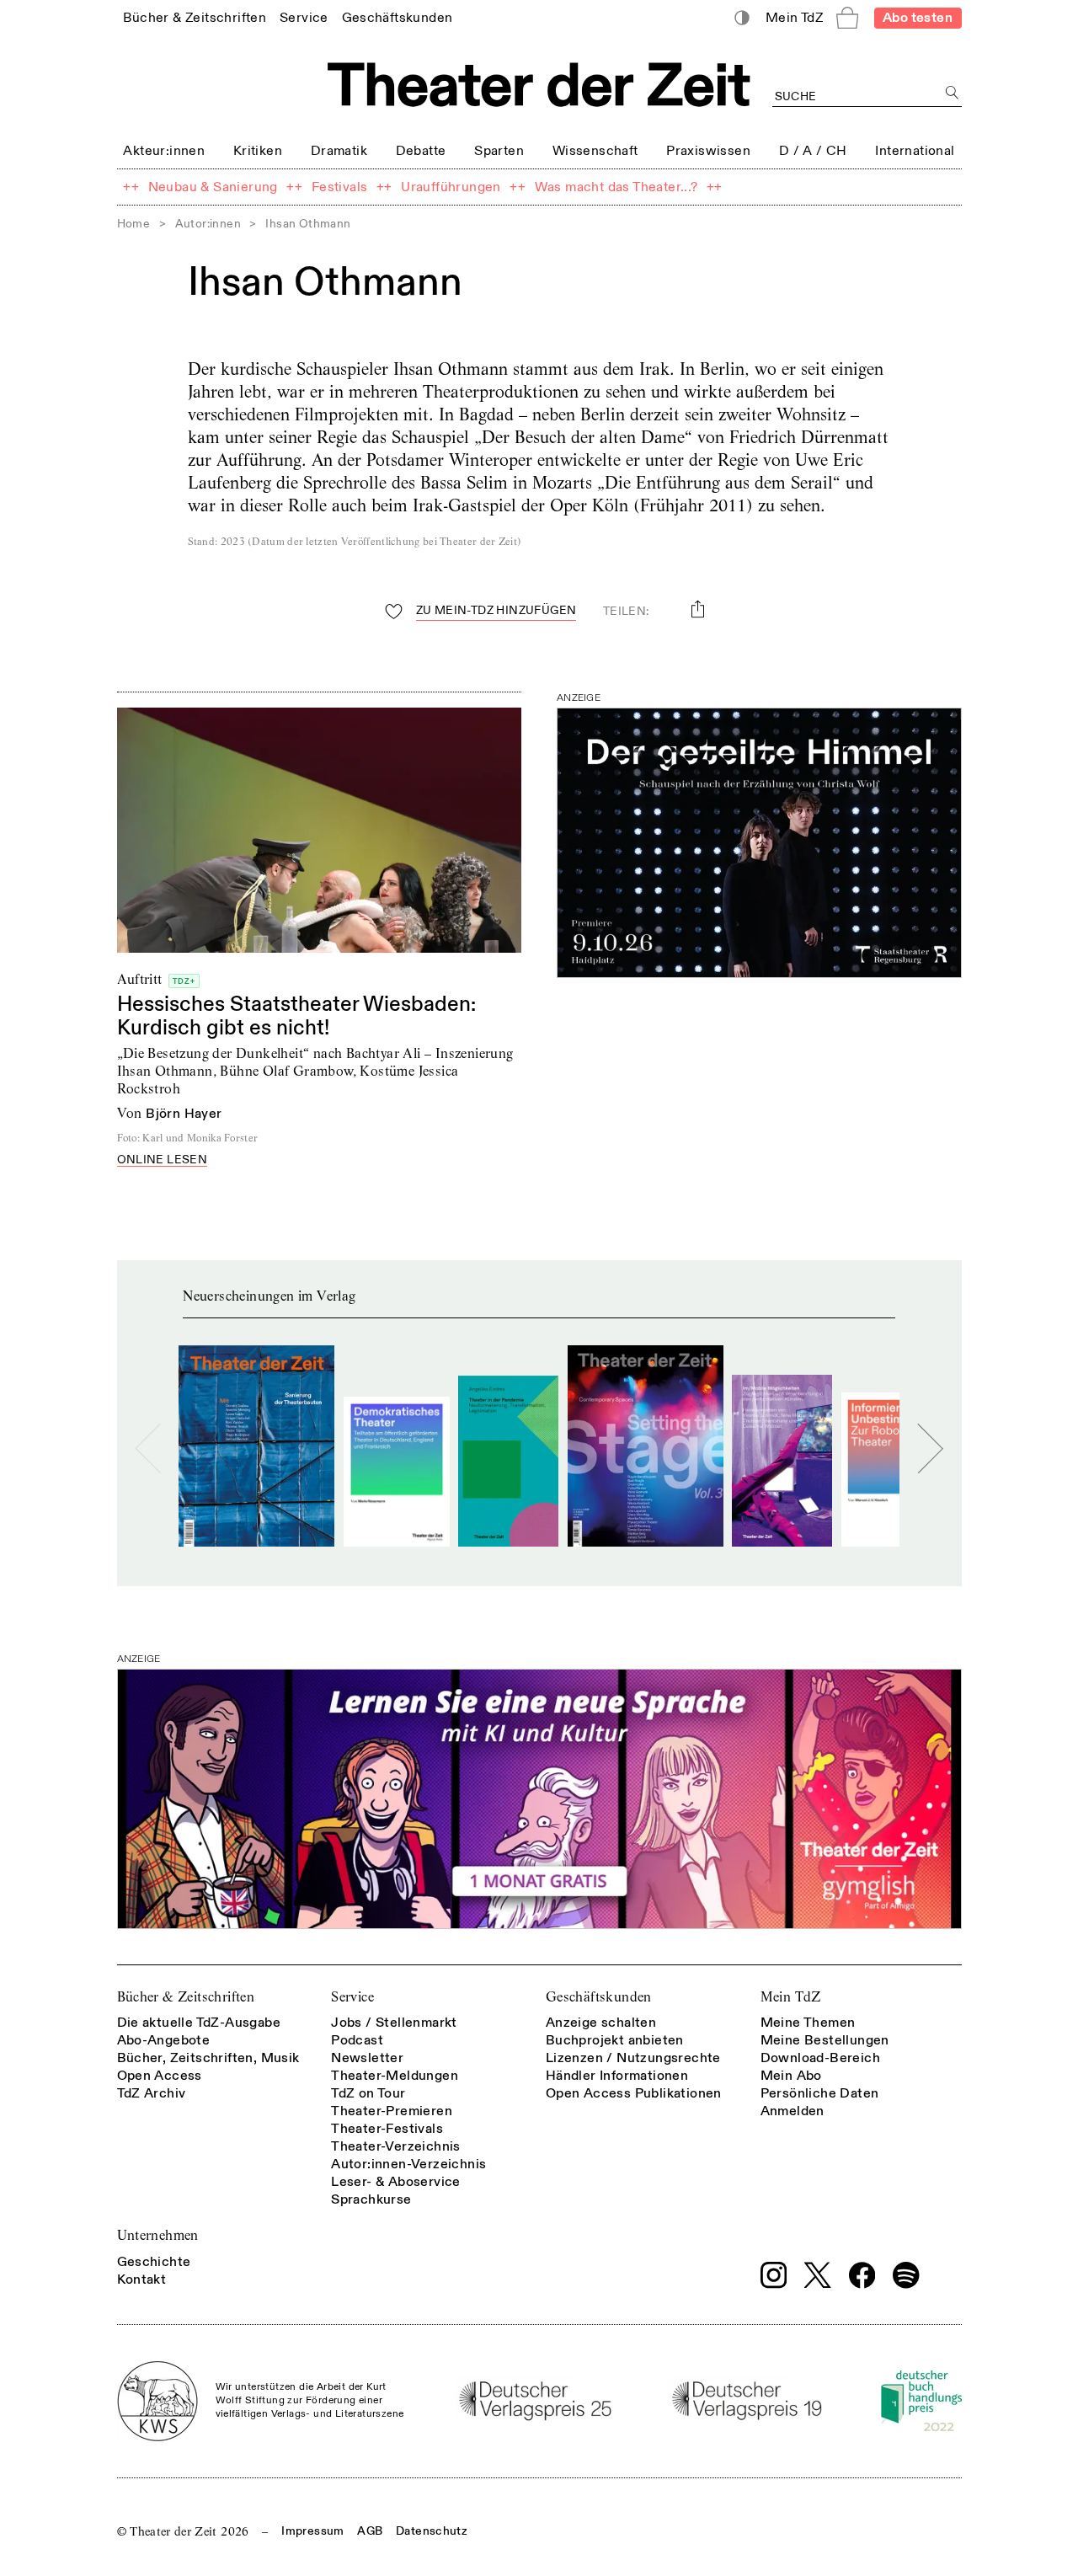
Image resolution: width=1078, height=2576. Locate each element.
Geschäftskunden (599, 1997)
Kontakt (142, 2279)
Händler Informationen (617, 2076)
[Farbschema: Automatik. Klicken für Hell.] (742, 18)
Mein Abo (791, 2076)
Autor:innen (208, 224)
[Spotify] (906, 2275)
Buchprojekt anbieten (615, 2040)
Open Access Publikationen (634, 2093)
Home (134, 224)
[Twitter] (818, 2275)
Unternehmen (158, 2235)
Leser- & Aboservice (396, 2182)
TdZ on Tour (368, 2093)
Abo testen (918, 18)
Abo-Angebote (164, 2040)
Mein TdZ (791, 1997)
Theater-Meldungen (395, 2076)
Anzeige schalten (601, 2023)
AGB (370, 2531)
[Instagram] (774, 2275)
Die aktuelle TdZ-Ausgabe (199, 2023)
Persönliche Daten (820, 2093)
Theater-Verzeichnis (396, 2146)
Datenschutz (432, 2531)
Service (352, 1997)
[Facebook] (862, 2275)
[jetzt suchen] (953, 93)
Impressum (312, 2531)
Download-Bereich (820, 2058)
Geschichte (154, 2262)
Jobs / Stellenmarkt (394, 2023)
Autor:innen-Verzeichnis (408, 2164)
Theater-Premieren (392, 2111)
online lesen (163, 1160)
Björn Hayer (184, 1114)
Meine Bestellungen (825, 2040)
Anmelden (792, 2111)
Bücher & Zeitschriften (186, 1997)
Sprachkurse (371, 2199)
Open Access (160, 2076)
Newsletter (367, 2058)
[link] (195, 17)
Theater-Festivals (387, 2129)
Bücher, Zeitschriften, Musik (208, 2058)
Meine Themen (808, 2023)
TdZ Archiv (152, 2093)
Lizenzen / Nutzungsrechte (633, 2058)
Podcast (357, 2040)
